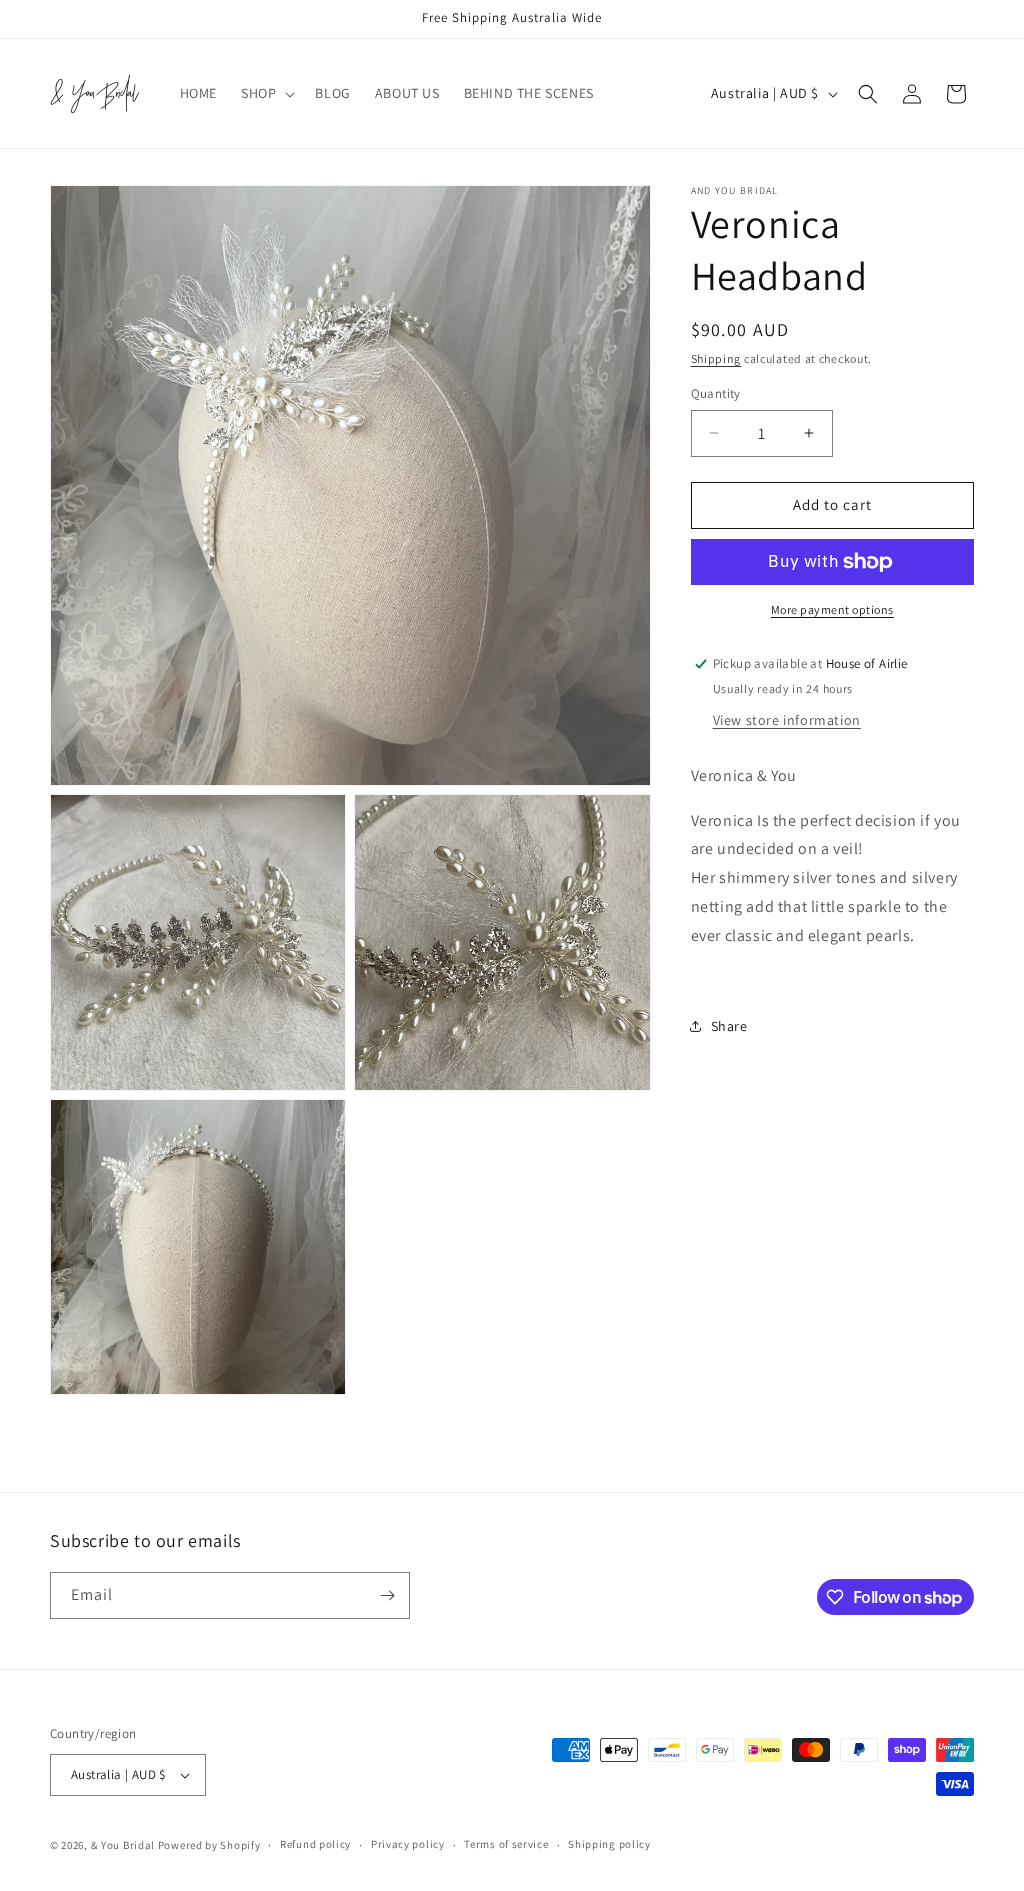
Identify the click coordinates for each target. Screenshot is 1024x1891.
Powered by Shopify (209, 1845)
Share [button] (729, 1026)
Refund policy (315, 1844)
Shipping (716, 358)
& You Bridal (124, 1845)
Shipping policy (609, 1844)
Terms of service (506, 1844)
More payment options (832, 609)
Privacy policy (408, 1844)
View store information (787, 720)
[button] (266, 93)
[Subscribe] (387, 1595)
